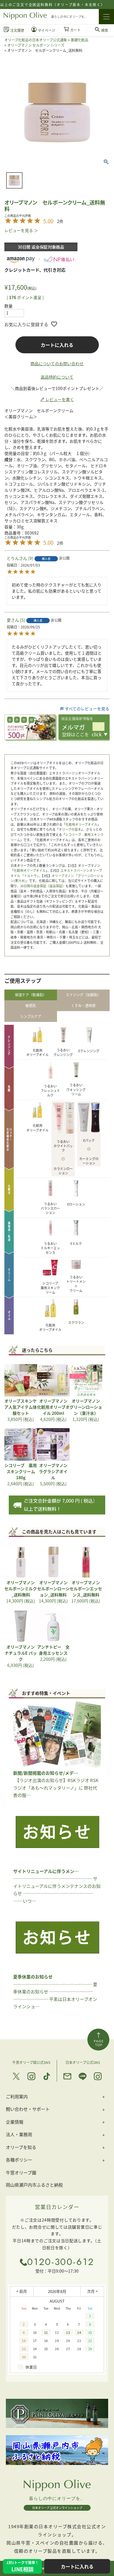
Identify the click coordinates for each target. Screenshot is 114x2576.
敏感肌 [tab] (31, 1005)
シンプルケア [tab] (31, 1016)
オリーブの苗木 (70, 829)
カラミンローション (63, 1171)
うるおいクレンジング (63, 1052)
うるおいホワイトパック (63, 1146)
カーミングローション (89, 1161)
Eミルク (76, 1243)
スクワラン (76, 1322)
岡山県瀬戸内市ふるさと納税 (34, 2185)
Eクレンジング (89, 1051)
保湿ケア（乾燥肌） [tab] (31, 995)
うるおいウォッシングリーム (76, 1089)
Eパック (89, 1140)
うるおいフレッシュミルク (50, 1091)
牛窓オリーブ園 (21, 2172)
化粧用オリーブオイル (81, 824)
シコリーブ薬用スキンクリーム (50, 1288)
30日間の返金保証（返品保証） (43, 886)
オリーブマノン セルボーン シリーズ (36, 45)
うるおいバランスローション (50, 1208)
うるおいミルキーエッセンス (50, 1248)
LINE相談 (23, 2566)
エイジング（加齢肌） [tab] (83, 995)
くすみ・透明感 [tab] (83, 1005)
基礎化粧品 (80, 40)
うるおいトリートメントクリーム (76, 1284)
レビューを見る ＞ (21, 230)
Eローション (76, 1204)
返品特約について (57, 377)
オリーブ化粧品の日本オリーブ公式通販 (36, 40)
